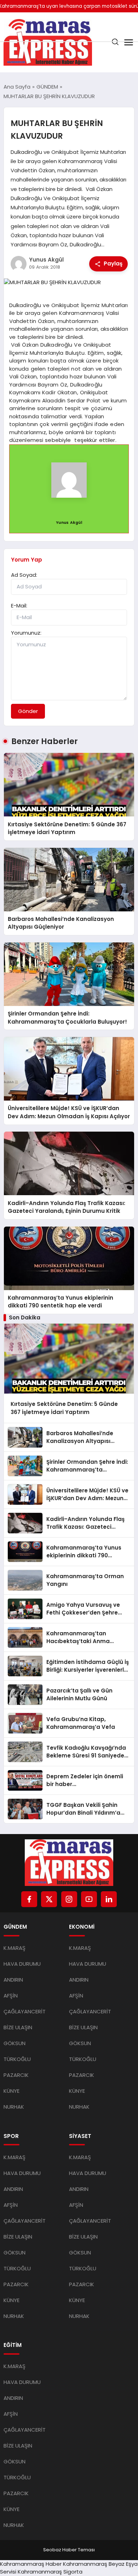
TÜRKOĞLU (17, 2059)
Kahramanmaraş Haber (31, 2564)
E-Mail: (19, 606)
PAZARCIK (16, 2075)
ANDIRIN (13, 1980)
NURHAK (14, 2107)
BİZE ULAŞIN (18, 2027)
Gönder (28, 711)
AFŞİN (11, 1996)
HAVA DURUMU (22, 1964)
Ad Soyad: (24, 575)
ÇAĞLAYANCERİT (25, 2011)
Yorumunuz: (26, 633)
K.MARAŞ (15, 1948)
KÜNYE (11, 2091)
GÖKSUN (15, 2043)
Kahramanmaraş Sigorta (50, 2572)
